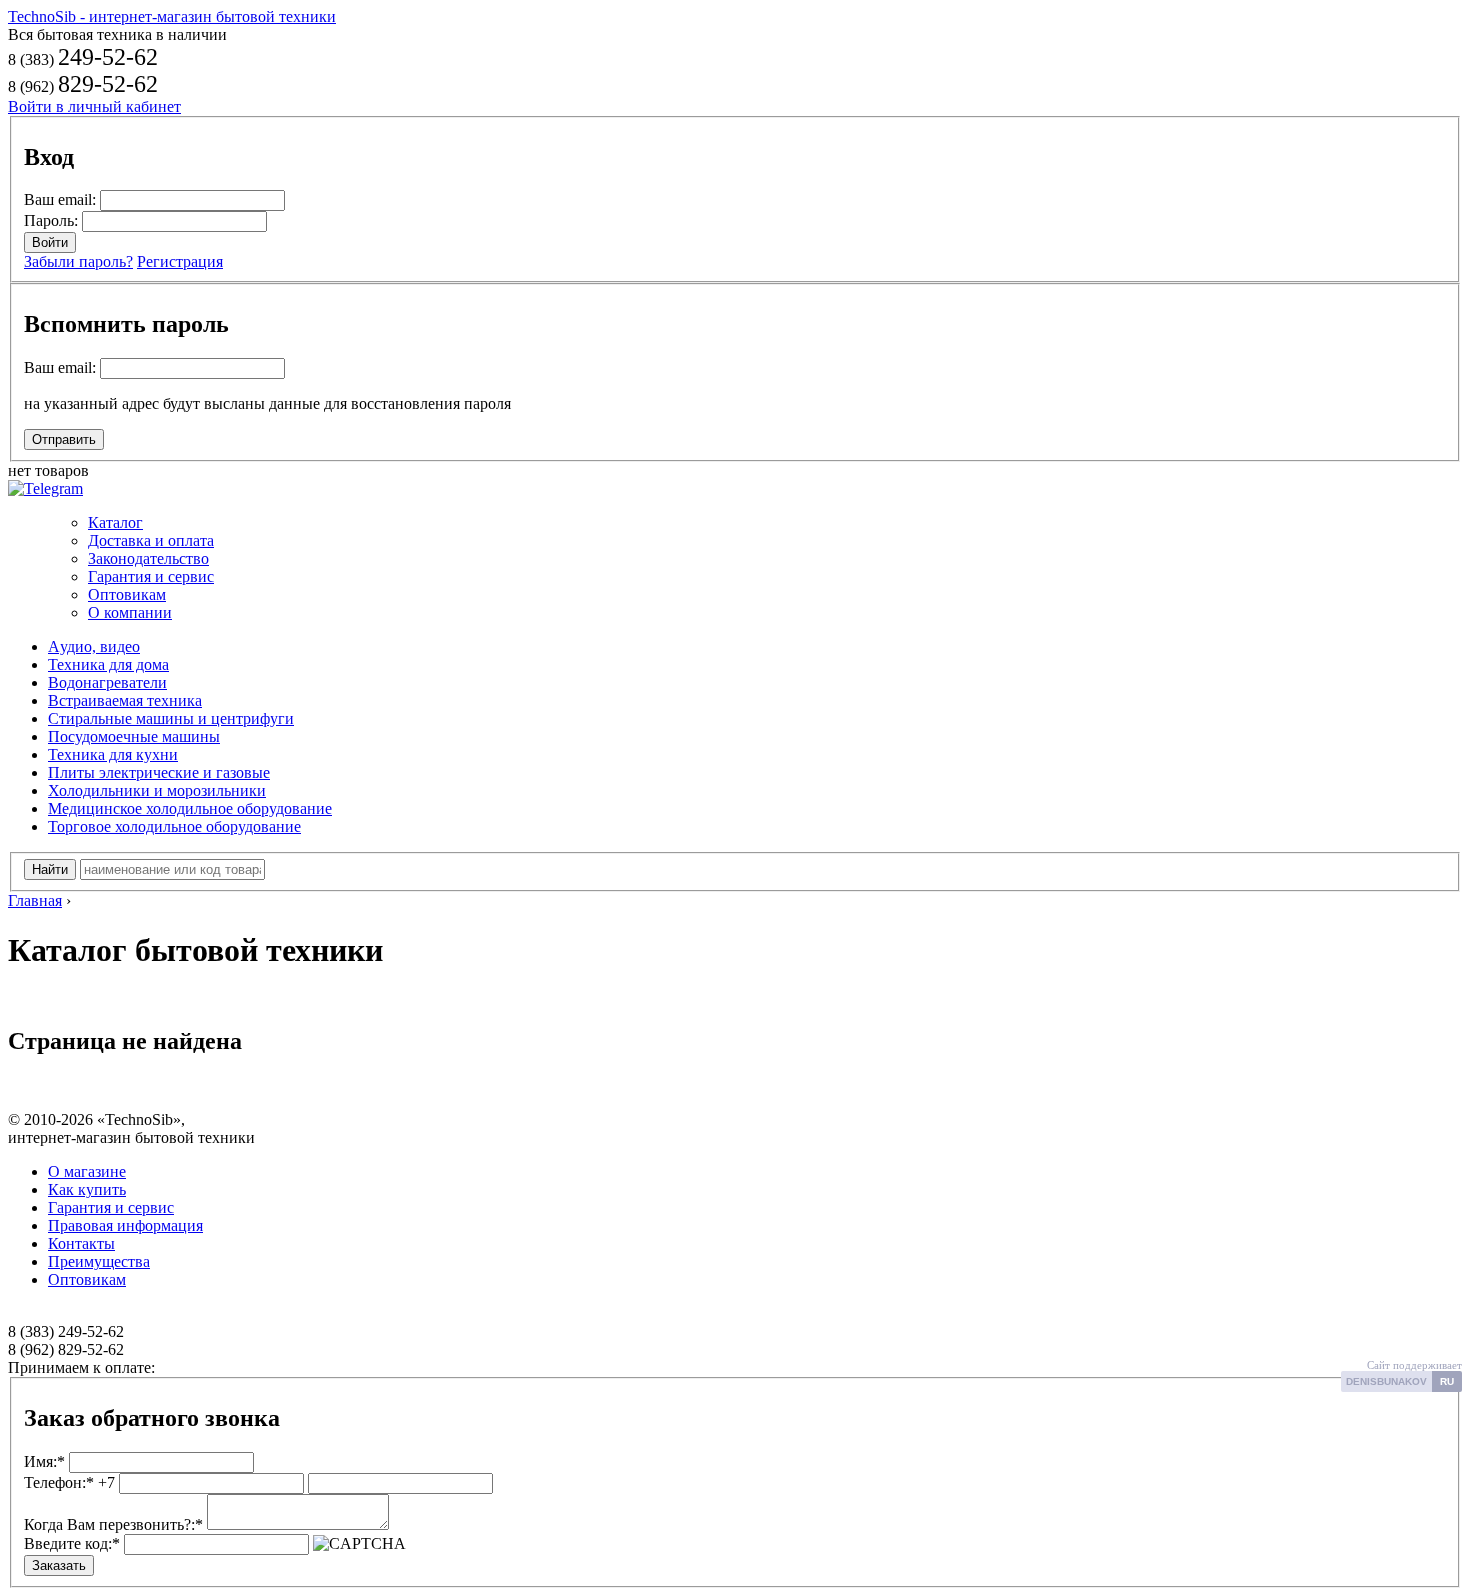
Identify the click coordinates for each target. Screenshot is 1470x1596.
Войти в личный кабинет (94, 106)
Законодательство (148, 558)
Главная (35, 900)
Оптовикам (127, 594)
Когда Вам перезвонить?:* (113, 1524)
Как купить (87, 1189)
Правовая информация (125, 1225)
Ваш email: (60, 199)
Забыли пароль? (78, 261)
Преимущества (99, 1261)
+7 (69, 1482)
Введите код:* (72, 1543)
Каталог (115, 522)
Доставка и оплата (151, 540)
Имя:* (44, 1461)
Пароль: (51, 220)
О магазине (87, 1171)
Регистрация (180, 261)
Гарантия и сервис (151, 576)
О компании (130, 612)
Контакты (81, 1243)
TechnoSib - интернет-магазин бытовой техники (172, 16)
